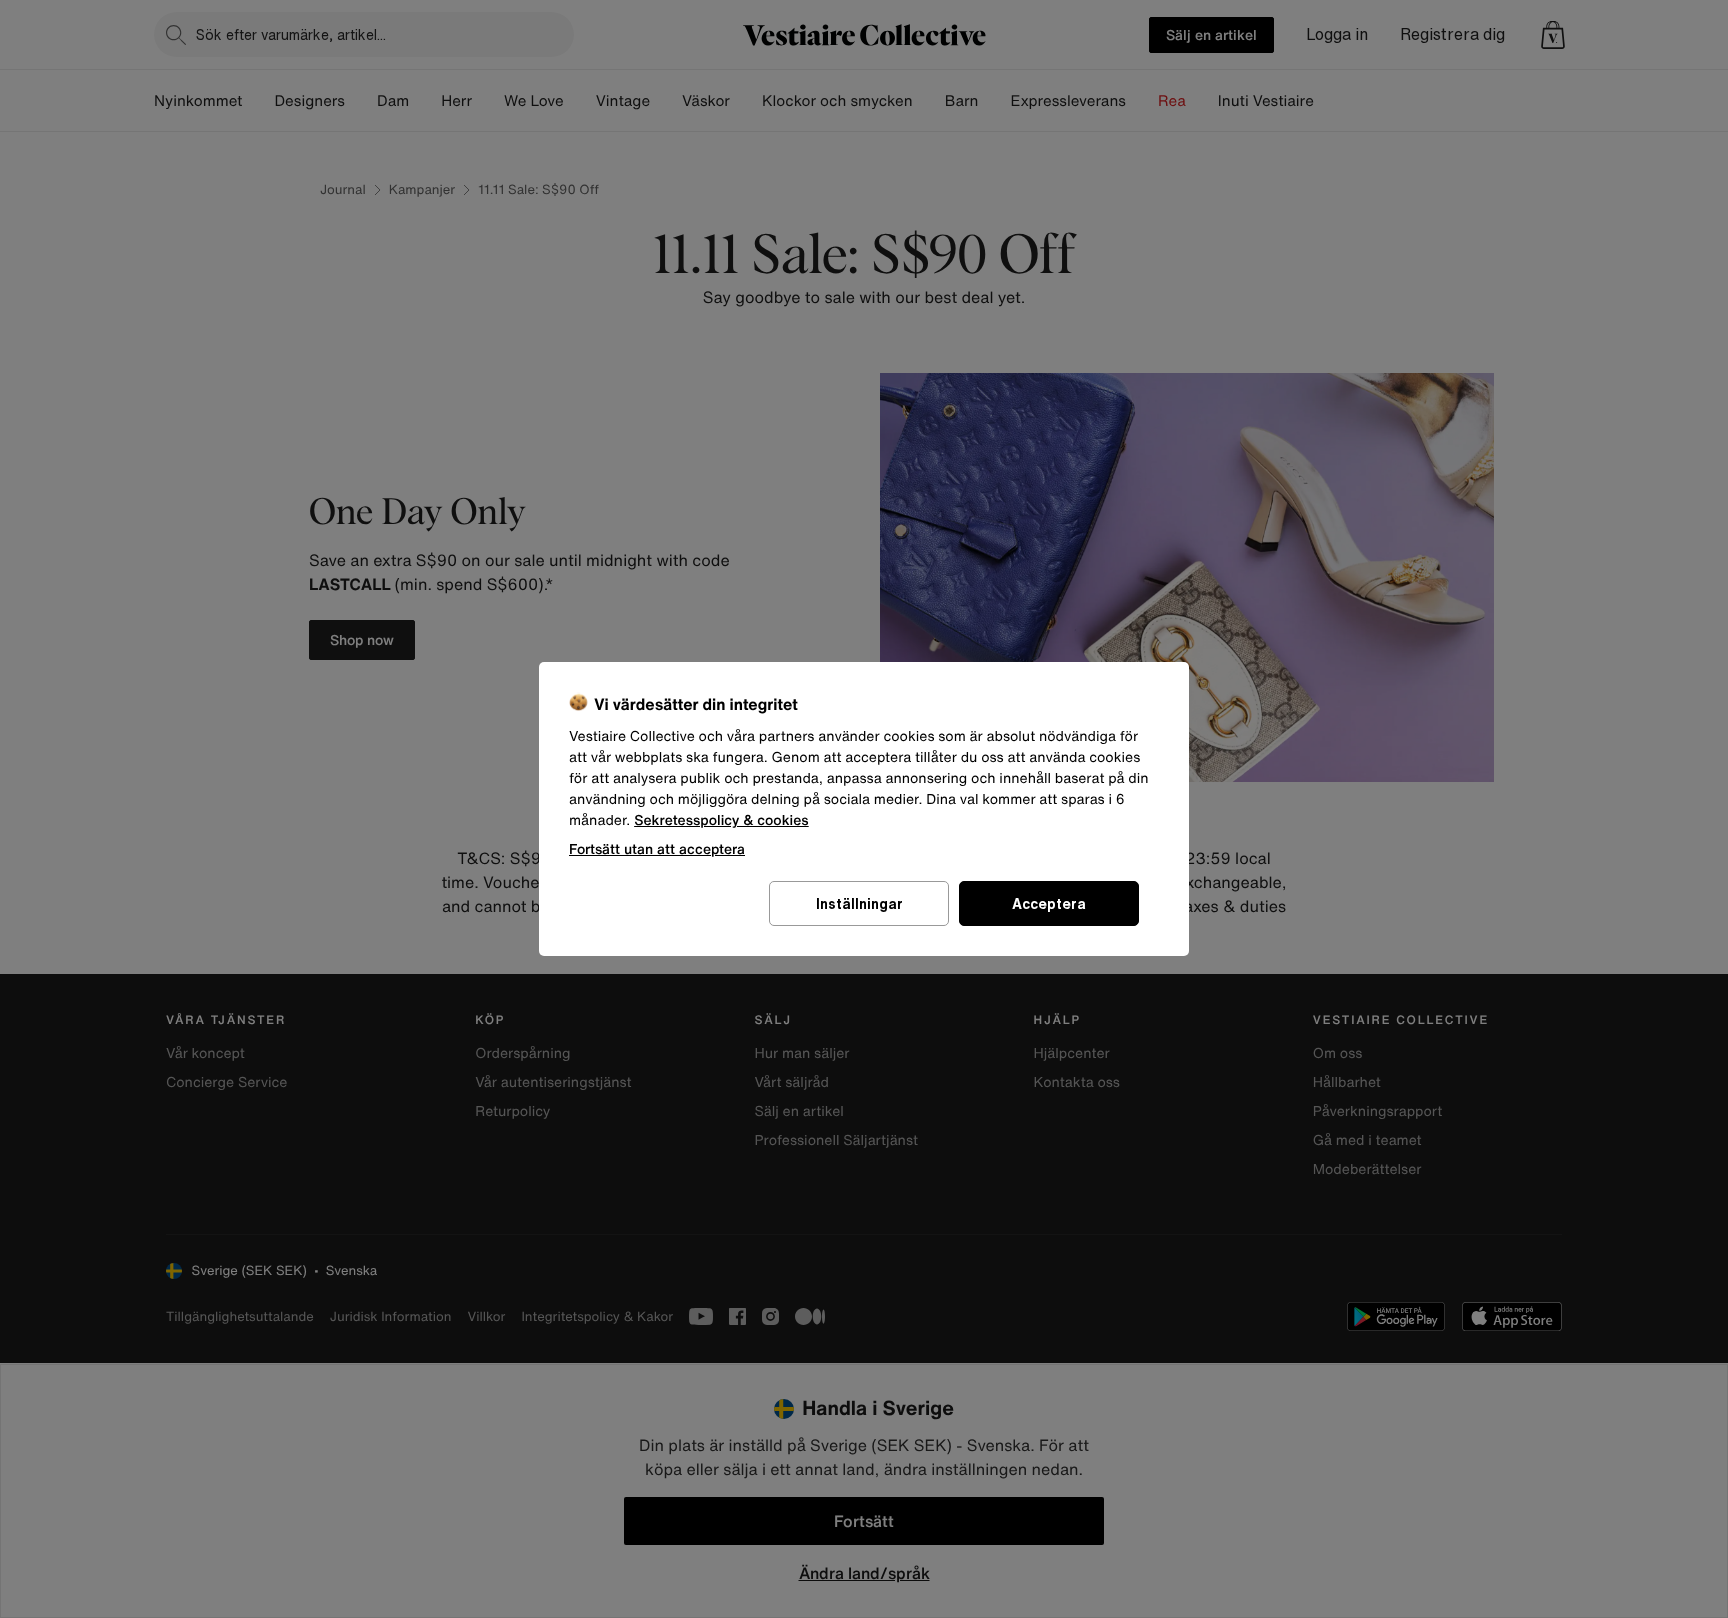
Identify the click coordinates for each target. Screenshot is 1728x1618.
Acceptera (1049, 903)
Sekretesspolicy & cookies (721, 820)
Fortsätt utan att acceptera (657, 848)
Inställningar (859, 903)
